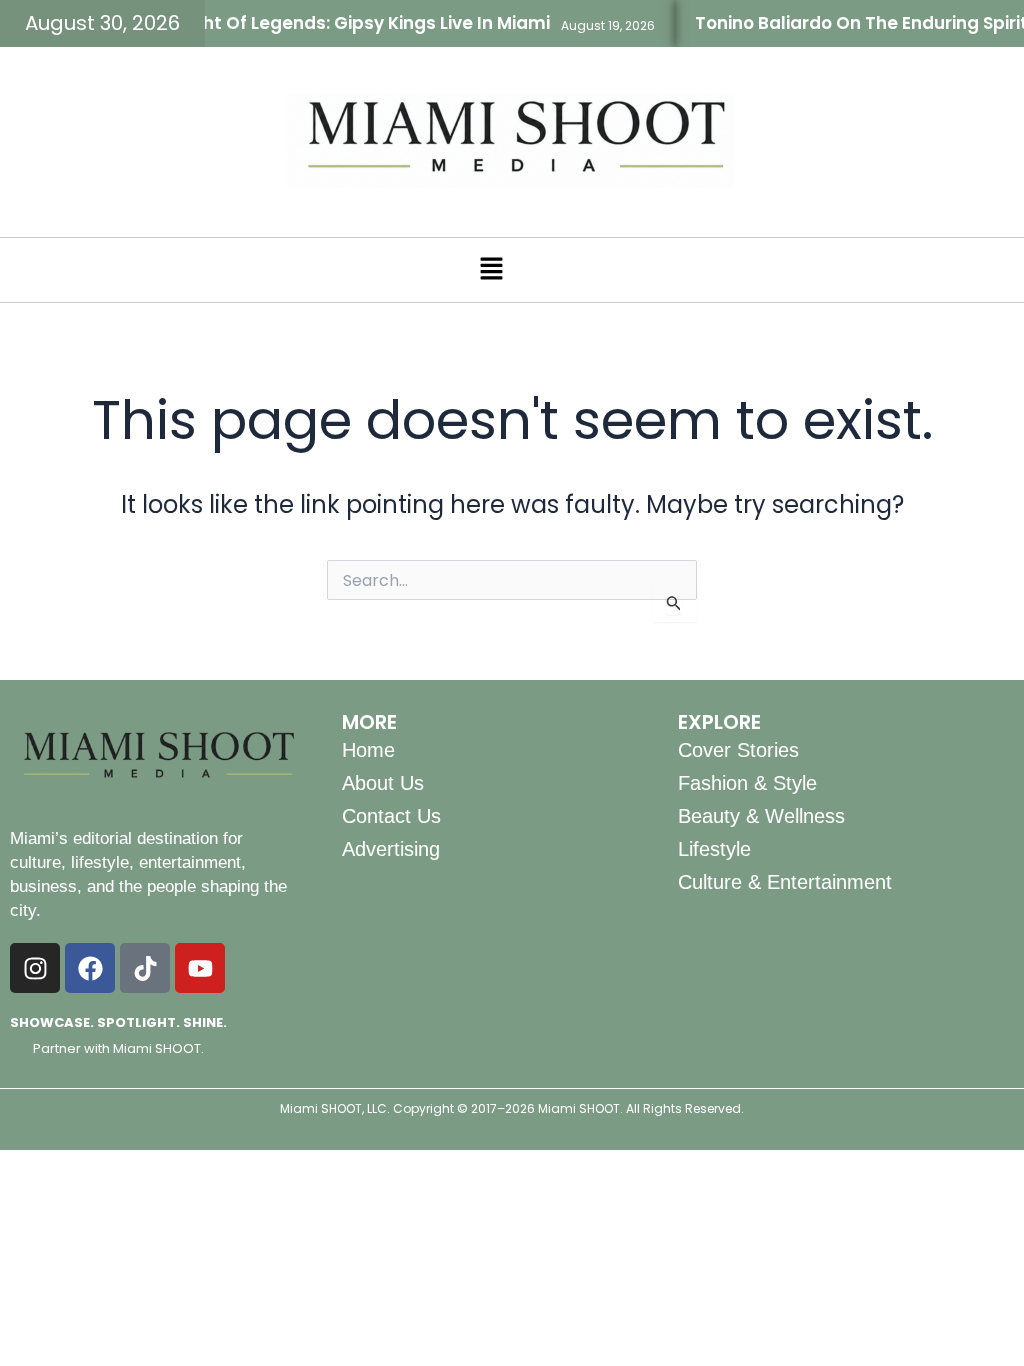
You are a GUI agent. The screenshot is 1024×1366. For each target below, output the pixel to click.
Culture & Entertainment (785, 882)
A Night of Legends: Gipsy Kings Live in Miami (338, 23)
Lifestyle (714, 849)
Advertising (391, 849)
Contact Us (391, 816)
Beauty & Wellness (761, 816)
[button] (492, 270)
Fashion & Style (747, 783)
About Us (383, 783)
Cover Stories (738, 750)
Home (368, 750)
